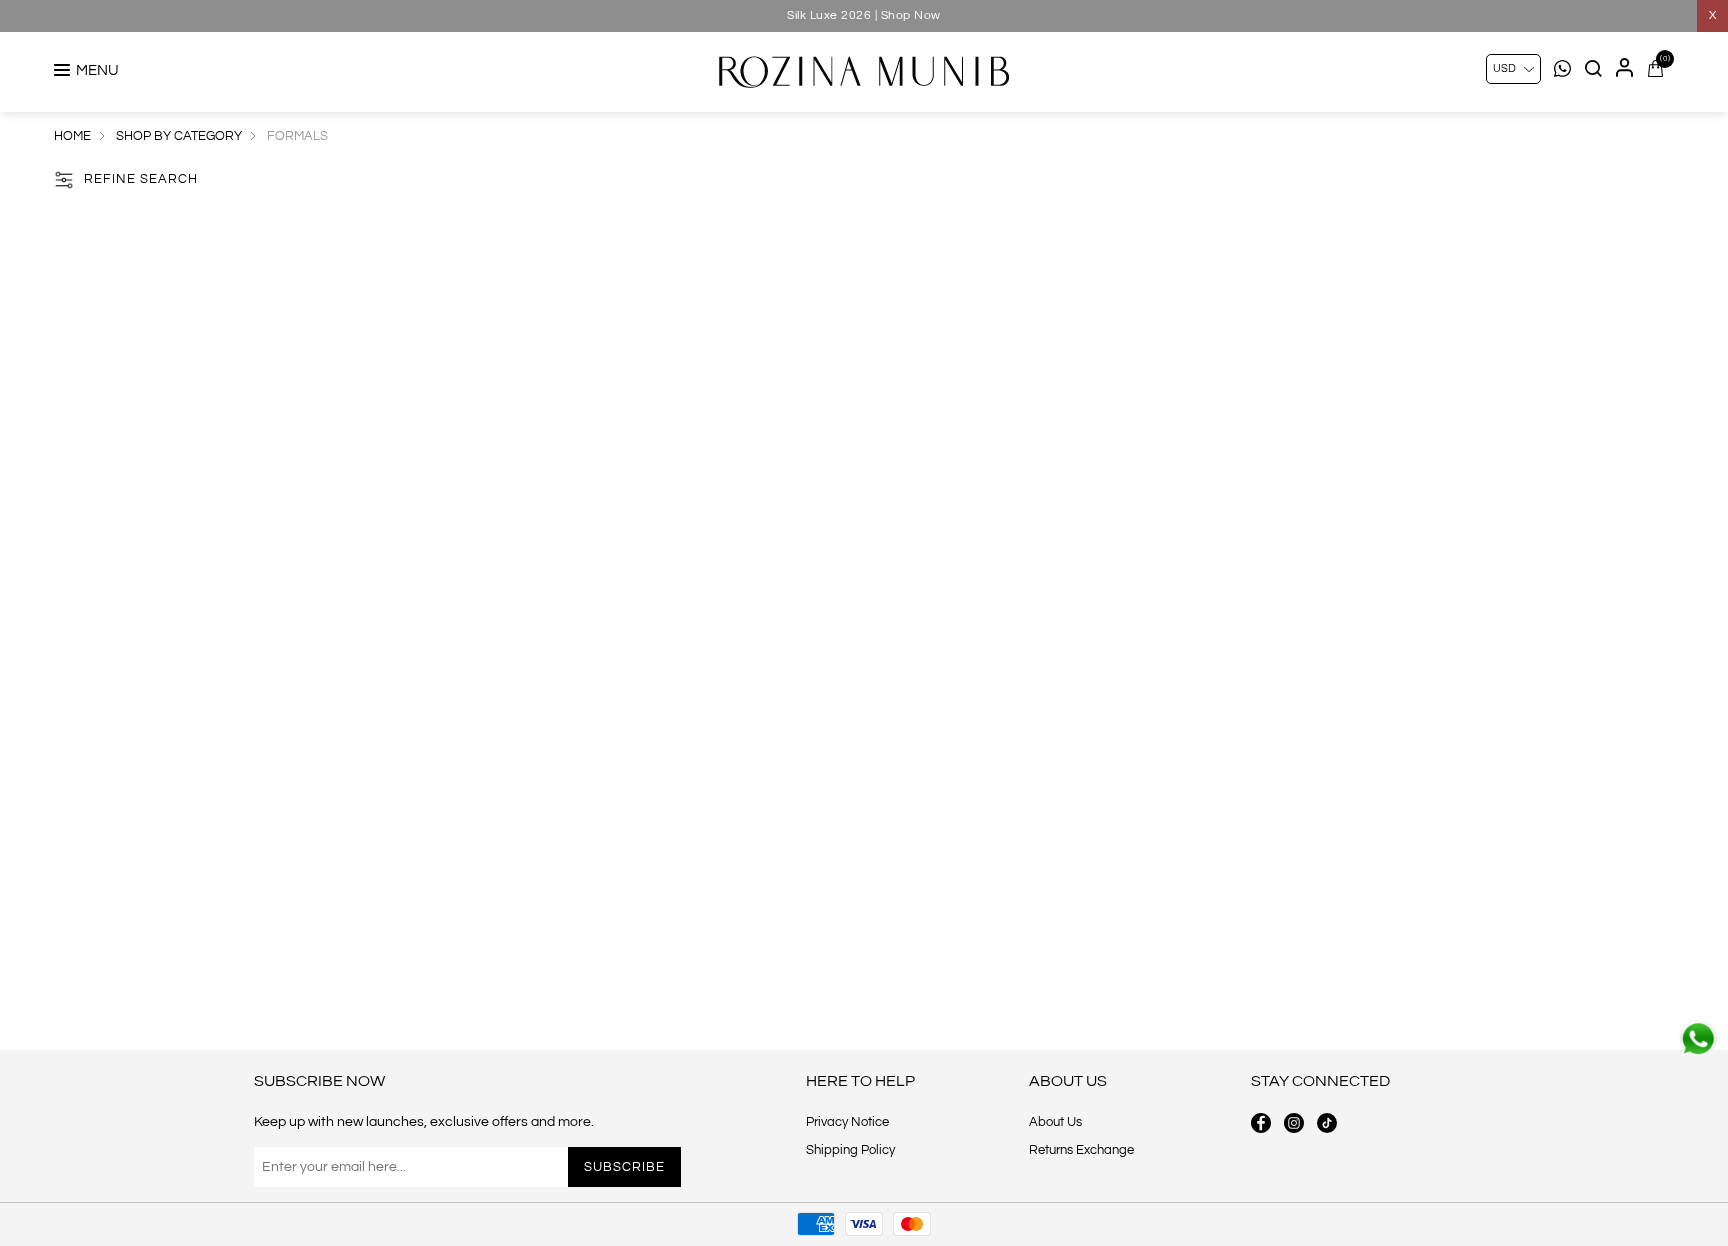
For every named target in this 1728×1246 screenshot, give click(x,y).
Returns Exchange (1081, 1150)
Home (72, 136)
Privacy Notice (847, 1122)
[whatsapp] (1698, 1039)
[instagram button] (1294, 1123)
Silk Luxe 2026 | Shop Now (864, 15)
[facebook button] (1261, 1123)
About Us (1055, 1122)
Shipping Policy (850, 1150)
